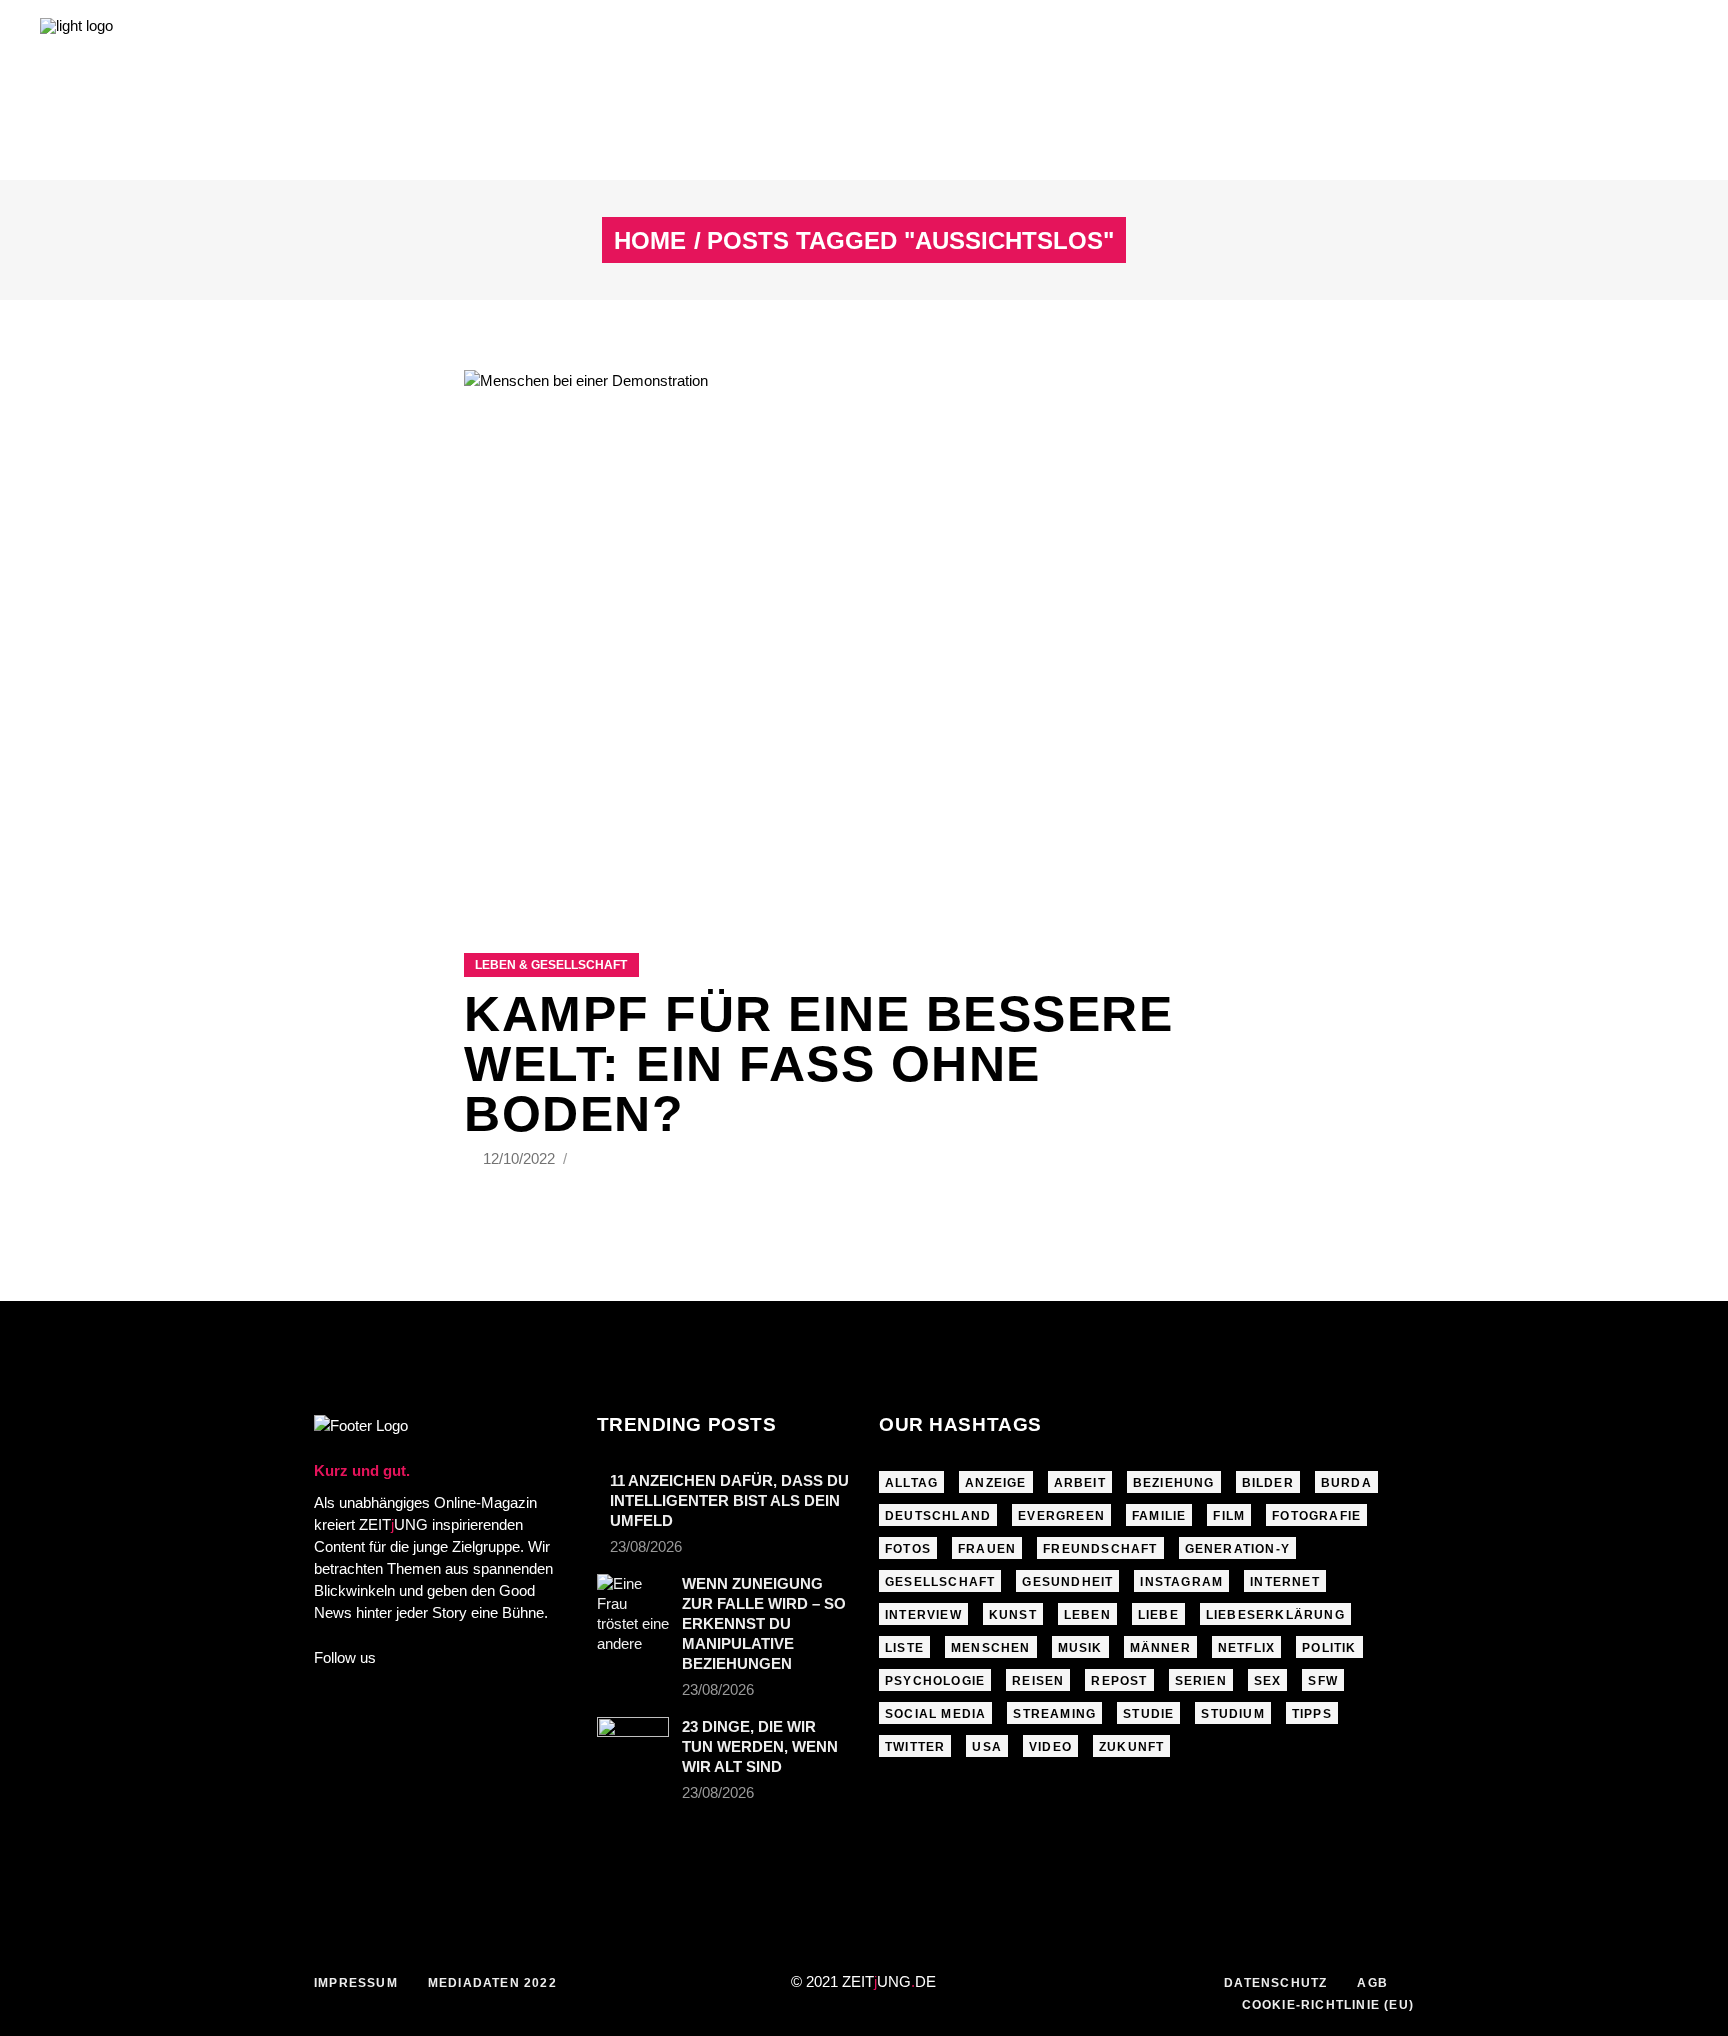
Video (1050, 1747)
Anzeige (995, 1483)
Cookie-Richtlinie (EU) (1328, 2005)
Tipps (1312, 1714)
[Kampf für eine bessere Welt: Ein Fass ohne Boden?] (864, 636)
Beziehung (1174, 1483)
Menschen (991, 1648)
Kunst (1013, 1615)
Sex (1268, 1681)
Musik (1080, 1648)
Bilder (1268, 1483)
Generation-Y (1237, 1549)
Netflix (1246, 1648)
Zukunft (1131, 1747)
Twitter (915, 1747)
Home (650, 241)
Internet (1285, 1582)
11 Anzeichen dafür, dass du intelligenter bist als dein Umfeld (729, 1500)
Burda (1346, 1483)
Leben (1087, 1615)
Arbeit (1080, 1483)
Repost (1119, 1681)
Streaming (1054, 1714)
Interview (923, 1615)
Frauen (987, 1549)
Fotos (908, 1549)
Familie (1159, 1516)
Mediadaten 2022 (492, 1983)
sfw (1323, 1681)
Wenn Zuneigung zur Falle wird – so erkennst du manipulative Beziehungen (764, 1623)
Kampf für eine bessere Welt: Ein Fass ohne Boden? (818, 1064)
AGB (1372, 1983)
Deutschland (938, 1516)
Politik (1329, 1648)
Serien (1201, 1681)
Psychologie (935, 1681)
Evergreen (1061, 1516)
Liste (904, 1648)
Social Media (935, 1714)
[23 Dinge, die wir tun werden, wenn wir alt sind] (633, 1737)
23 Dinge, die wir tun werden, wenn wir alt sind (760, 1746)
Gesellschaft (940, 1582)
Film (1229, 1516)
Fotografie (1316, 1516)
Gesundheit (1067, 1582)
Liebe (1158, 1615)
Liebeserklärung (1275, 1615)
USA (987, 1747)
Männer (1160, 1648)
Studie (1148, 1714)
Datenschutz (1275, 1983)
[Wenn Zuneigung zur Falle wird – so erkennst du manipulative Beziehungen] (633, 1614)
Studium (1232, 1714)
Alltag (911, 1483)
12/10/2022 (521, 1158)
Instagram (1181, 1582)
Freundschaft (1100, 1549)
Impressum (356, 1983)
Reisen (1038, 1681)
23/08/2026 (646, 1546)
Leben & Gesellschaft (551, 965)
